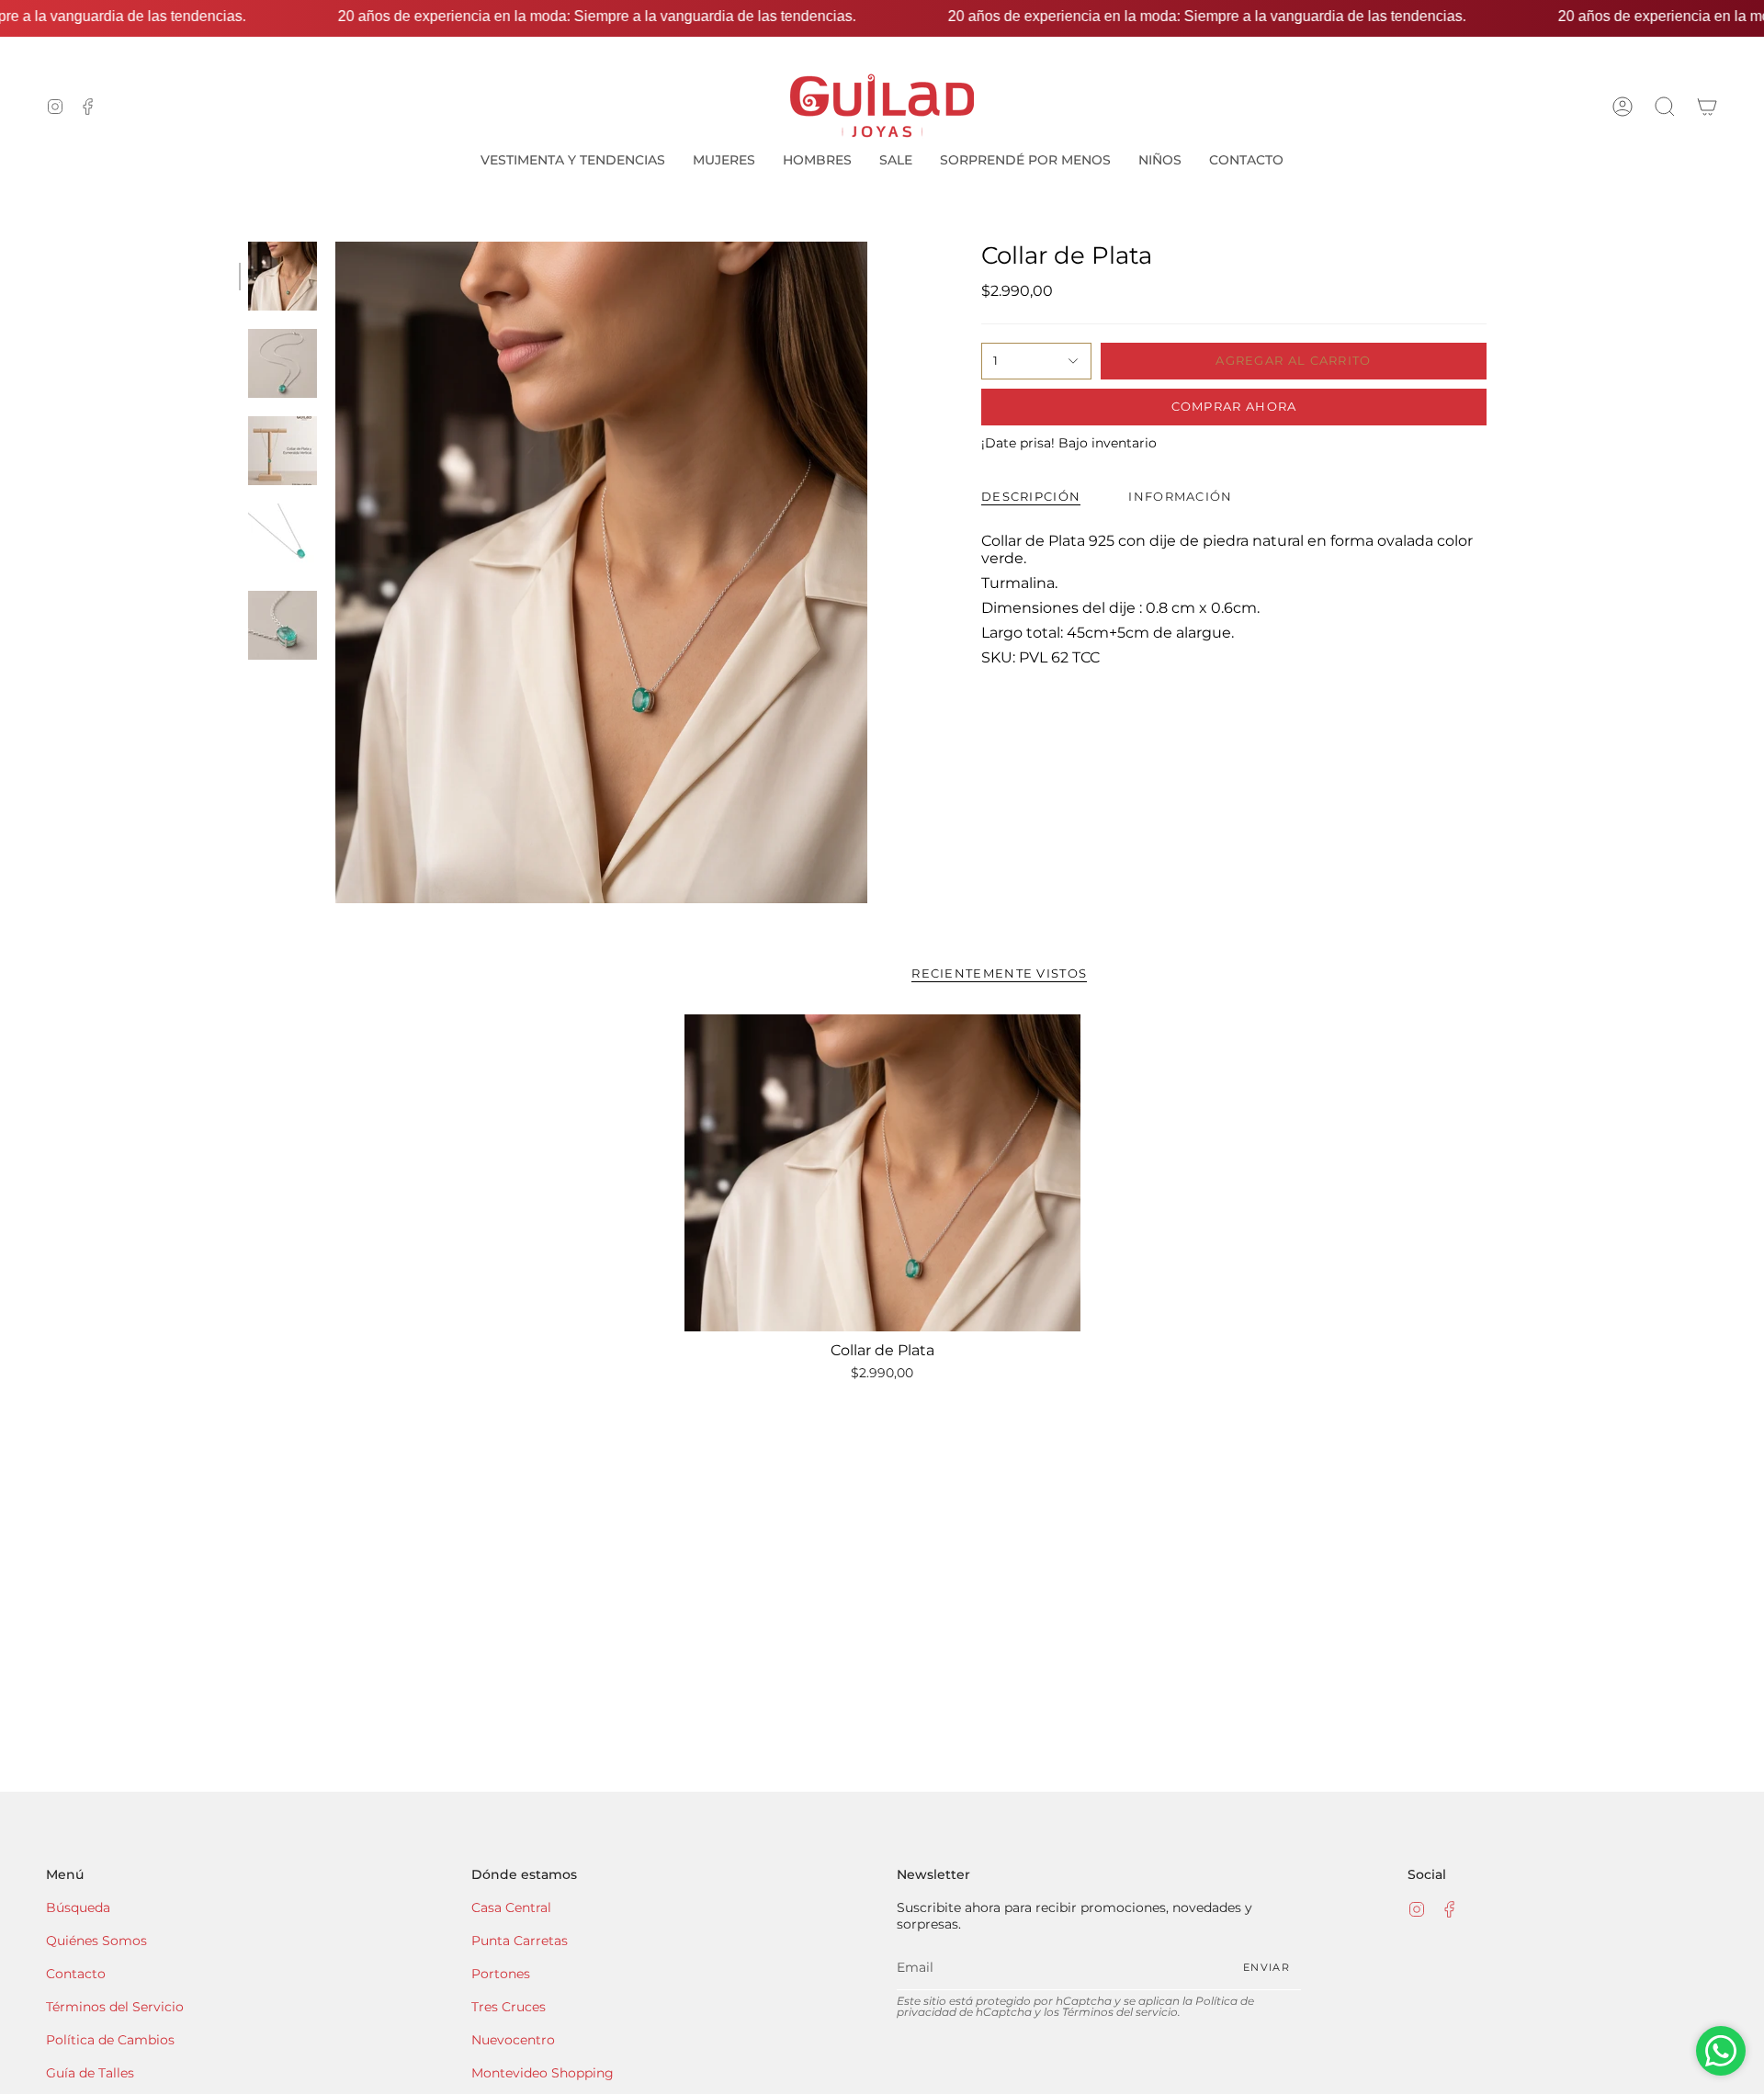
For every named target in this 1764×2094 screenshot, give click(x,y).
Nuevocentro (513, 2040)
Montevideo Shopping (543, 2073)
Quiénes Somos (96, 1941)
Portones (501, 1974)
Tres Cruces (509, 2007)
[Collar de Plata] (882, 1173)
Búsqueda (78, 1907)
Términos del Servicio (115, 2007)
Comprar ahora (1234, 406)
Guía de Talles (90, 2073)
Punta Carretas (520, 1941)
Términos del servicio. (1121, 2012)
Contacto (76, 1974)
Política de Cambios (110, 2040)
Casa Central (511, 1907)
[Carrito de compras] (1707, 106)
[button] (1665, 106)
